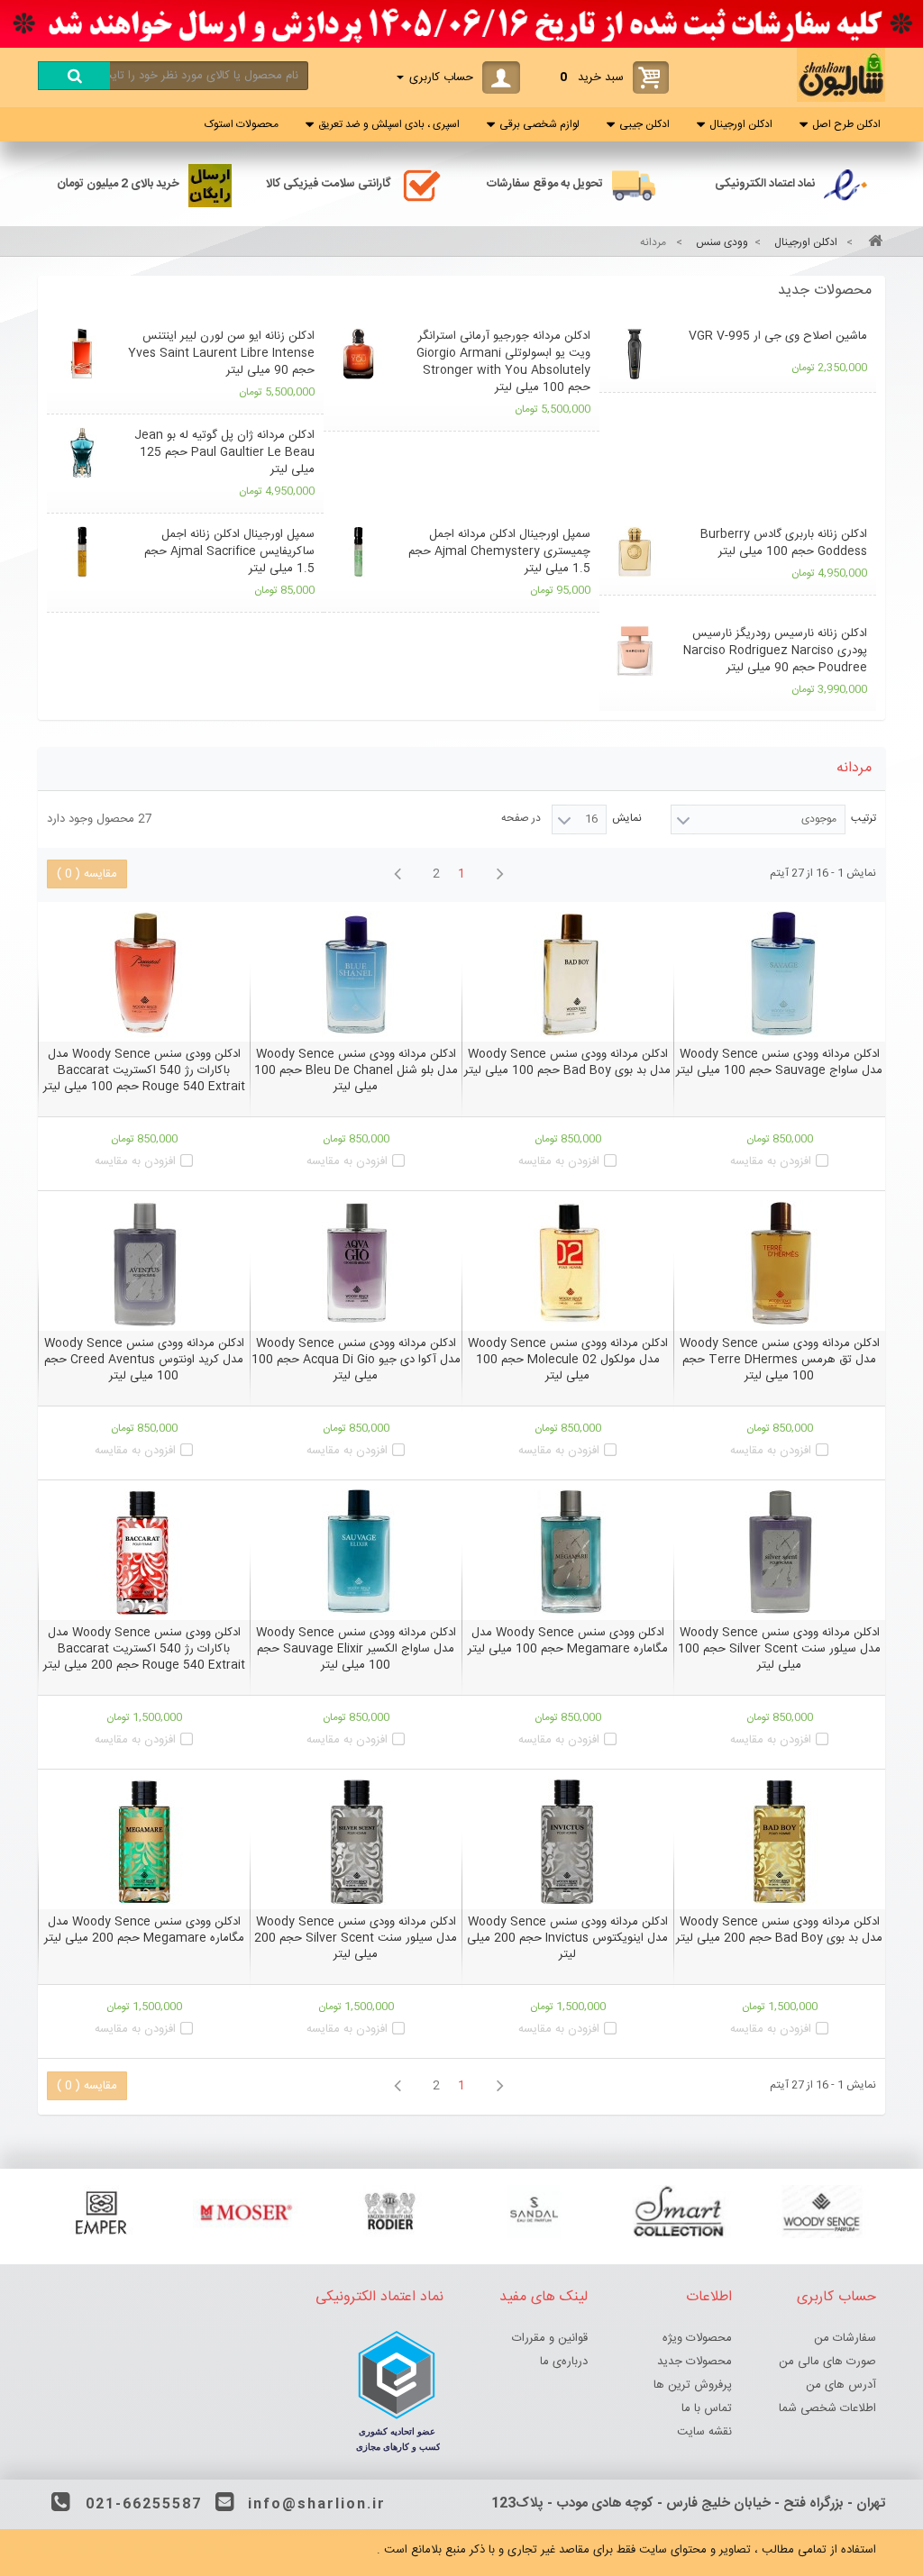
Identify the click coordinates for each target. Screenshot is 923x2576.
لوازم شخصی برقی (539, 124)
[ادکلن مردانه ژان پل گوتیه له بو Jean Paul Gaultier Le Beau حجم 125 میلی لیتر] (82, 453)
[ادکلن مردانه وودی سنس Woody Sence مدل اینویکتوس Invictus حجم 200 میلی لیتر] (567, 1842)
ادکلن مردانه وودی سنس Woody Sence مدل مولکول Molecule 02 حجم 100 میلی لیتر (568, 1360)
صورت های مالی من (827, 2362)
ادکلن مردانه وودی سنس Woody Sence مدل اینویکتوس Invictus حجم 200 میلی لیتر (567, 1938)
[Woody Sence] (822, 2212)
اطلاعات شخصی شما (827, 2408)
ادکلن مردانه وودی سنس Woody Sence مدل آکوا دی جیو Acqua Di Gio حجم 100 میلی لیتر (356, 1360)
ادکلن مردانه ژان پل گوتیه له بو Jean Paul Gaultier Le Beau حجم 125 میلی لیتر (224, 452)
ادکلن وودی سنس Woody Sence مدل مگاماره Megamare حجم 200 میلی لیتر (144, 1930)
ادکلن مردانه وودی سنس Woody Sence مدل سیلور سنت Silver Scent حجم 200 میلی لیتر (356, 1938)
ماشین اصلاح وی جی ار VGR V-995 (778, 336)
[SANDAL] (534, 2212)
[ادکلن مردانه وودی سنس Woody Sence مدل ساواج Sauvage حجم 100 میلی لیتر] (779, 974)
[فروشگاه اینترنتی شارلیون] (841, 99)
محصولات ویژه (697, 2338)
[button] (461, 291)
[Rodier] (389, 2212)
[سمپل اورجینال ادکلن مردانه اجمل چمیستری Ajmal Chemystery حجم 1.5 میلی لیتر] (358, 552)
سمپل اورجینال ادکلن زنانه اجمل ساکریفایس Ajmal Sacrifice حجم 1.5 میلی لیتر (229, 551)
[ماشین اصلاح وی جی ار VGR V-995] (634, 354)
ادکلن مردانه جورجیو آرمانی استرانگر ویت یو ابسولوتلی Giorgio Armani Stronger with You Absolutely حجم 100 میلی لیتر (503, 362)
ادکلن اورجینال (741, 124)
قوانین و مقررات (550, 2338)
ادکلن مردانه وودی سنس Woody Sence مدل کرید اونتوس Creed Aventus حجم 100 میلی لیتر (144, 1360)
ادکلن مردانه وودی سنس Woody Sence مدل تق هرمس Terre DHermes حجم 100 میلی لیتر (780, 1360)
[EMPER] (101, 2212)
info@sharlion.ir (317, 2504)
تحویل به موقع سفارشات (545, 184)
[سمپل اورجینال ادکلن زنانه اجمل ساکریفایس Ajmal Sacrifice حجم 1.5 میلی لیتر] (82, 552)
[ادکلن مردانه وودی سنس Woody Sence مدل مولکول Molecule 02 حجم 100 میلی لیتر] (567, 1263)
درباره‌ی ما (564, 2362)
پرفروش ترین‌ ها (693, 2385)
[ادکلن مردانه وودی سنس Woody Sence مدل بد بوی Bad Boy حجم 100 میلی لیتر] (567, 974)
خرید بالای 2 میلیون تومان (118, 184)
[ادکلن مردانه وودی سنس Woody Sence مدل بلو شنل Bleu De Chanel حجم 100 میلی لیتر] (356, 974)
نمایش (627, 818)
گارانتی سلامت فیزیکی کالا (329, 184)
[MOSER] (245, 2212)
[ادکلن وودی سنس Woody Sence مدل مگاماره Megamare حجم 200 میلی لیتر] (144, 1842)
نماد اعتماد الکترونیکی (765, 184)
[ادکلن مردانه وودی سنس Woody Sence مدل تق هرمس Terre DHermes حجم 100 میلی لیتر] (779, 1263)
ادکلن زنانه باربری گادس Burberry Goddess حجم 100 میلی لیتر (784, 543)
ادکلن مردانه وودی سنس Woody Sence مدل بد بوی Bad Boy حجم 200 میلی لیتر (779, 1930)
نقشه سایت (704, 2432)
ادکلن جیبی (644, 124)
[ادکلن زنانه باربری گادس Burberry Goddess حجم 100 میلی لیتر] (634, 552)
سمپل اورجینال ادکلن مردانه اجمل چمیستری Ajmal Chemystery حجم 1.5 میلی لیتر (499, 551)
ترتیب (864, 818)
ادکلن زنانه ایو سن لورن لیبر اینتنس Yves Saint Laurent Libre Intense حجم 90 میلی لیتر (221, 353)
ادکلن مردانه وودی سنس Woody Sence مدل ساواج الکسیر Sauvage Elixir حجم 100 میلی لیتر (356, 1649)
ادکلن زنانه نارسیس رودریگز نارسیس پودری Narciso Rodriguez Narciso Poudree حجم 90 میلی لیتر (775, 651)
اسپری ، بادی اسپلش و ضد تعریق (389, 124)
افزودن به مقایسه (771, 1161)
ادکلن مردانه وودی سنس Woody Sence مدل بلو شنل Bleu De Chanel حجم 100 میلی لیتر (356, 1070)
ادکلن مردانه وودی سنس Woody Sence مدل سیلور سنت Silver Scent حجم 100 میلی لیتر (779, 1649)
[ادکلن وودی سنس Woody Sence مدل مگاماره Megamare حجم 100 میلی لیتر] (567, 1552)
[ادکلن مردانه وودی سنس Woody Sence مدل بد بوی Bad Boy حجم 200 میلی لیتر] (779, 1842)
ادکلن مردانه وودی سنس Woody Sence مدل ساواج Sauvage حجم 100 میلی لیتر (779, 1062)
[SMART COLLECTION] (678, 2212)
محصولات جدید (825, 291)
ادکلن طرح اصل (846, 124)
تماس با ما (707, 2408)
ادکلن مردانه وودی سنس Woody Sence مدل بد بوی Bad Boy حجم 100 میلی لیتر (567, 1062)
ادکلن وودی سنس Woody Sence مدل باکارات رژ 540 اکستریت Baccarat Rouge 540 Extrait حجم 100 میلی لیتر (144, 1070)
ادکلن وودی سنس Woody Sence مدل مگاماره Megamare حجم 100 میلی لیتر (568, 1641)
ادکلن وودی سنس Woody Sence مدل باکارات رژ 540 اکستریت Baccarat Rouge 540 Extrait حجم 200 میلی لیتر (144, 1649)
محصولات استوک (242, 124)
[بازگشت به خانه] (873, 243)
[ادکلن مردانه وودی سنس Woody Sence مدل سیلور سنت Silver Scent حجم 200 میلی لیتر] (356, 1842)
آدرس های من (841, 2385)
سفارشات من (845, 2338)
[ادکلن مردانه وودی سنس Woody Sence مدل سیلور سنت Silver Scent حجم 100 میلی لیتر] (779, 1552)
